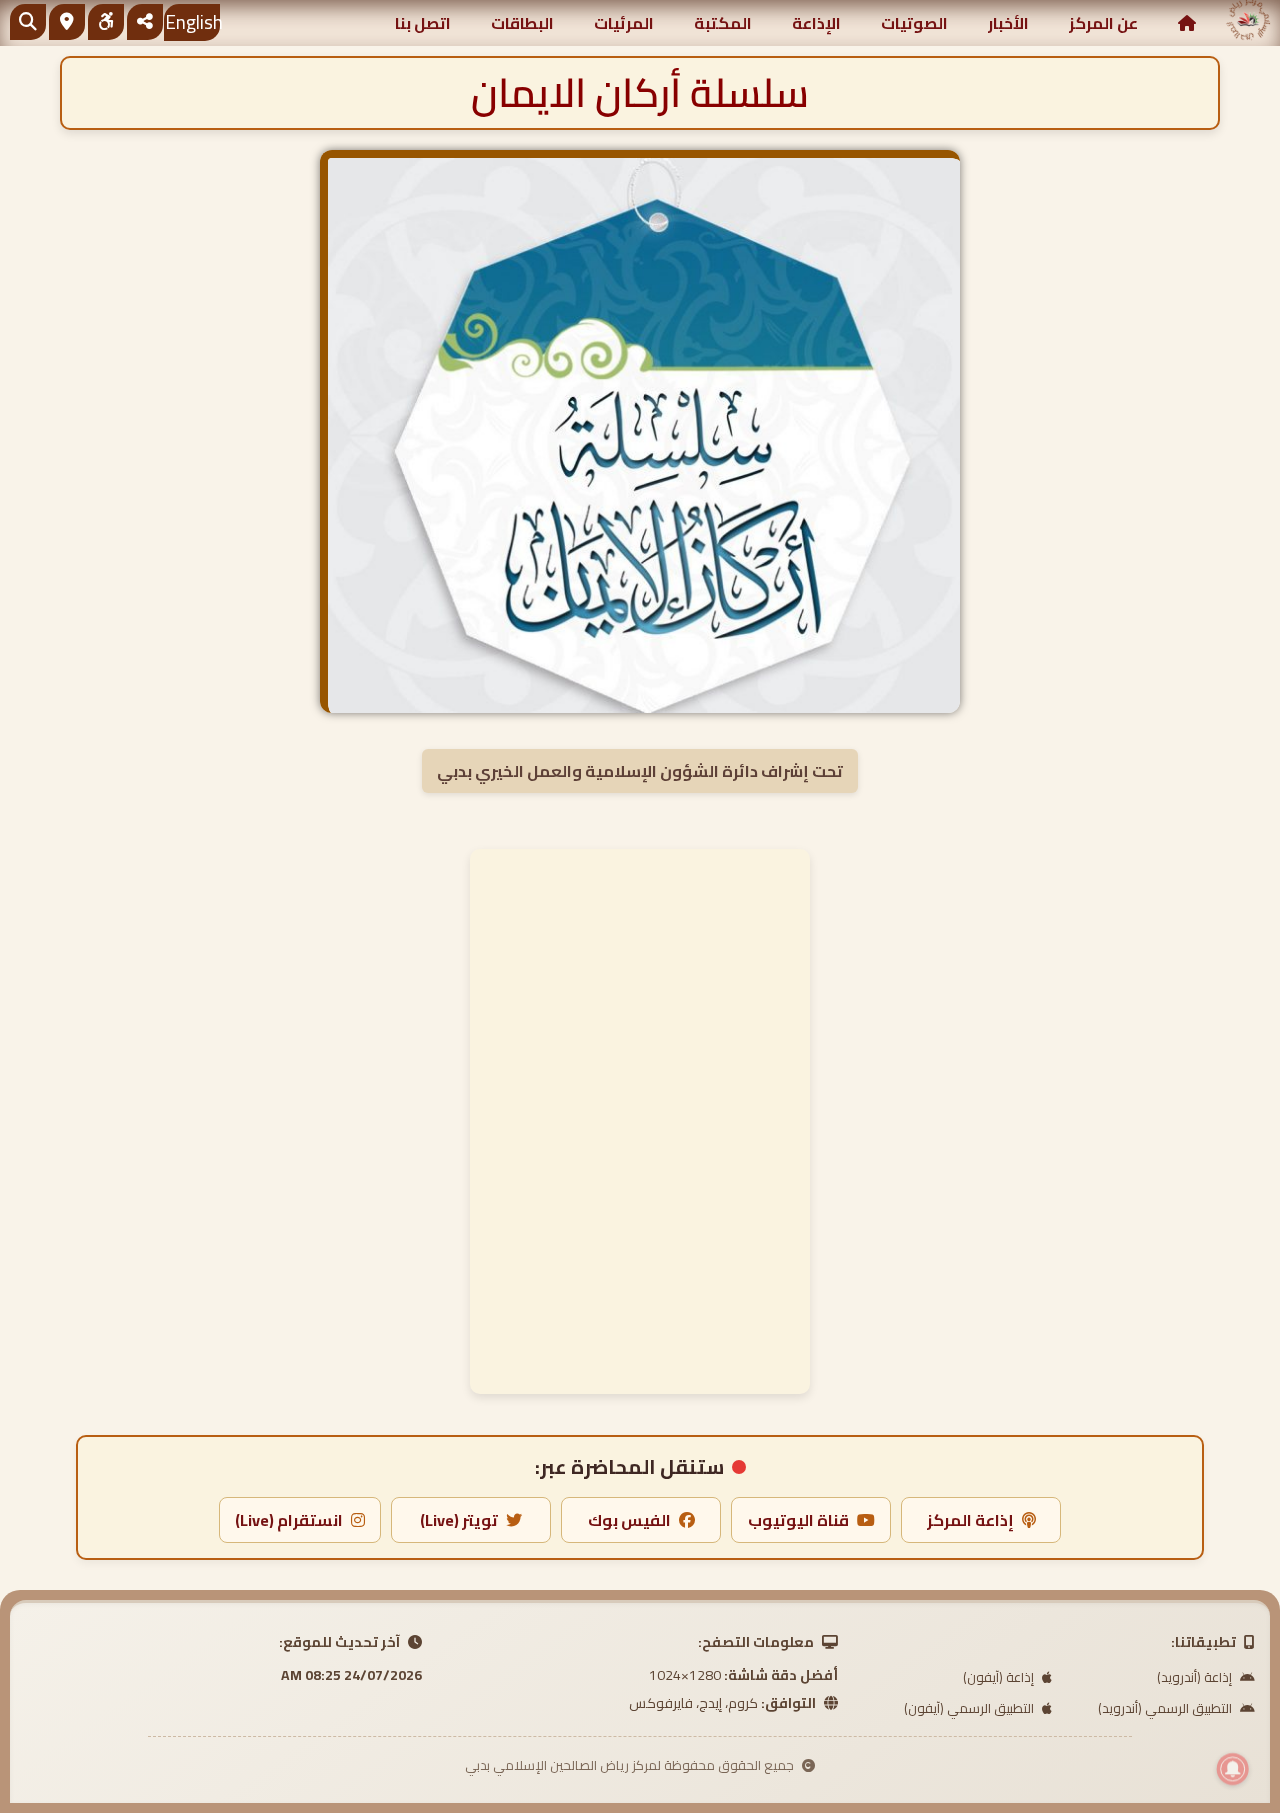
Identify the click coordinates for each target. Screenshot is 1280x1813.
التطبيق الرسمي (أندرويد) (1166, 1708)
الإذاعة (816, 23)
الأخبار (1008, 23)
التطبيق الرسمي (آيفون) (970, 1708)
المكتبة (723, 23)
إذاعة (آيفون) (1000, 1677)
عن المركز (1103, 23)
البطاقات (522, 23)
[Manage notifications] (1233, 1769)
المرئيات (624, 23)
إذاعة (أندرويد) (1196, 1677)
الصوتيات (914, 23)
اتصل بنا (423, 23)
